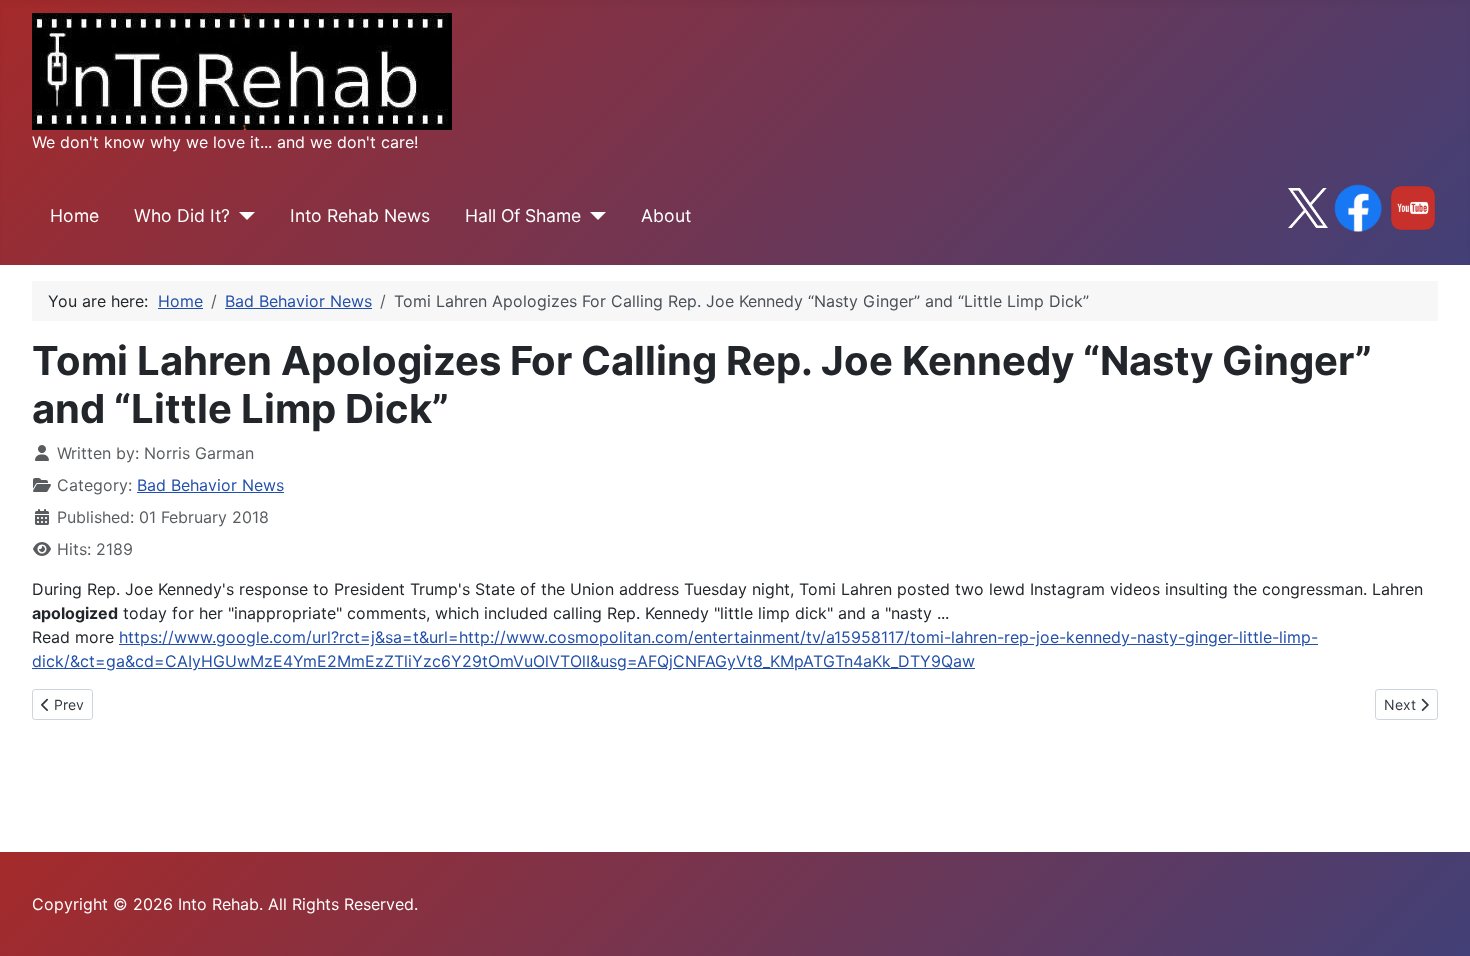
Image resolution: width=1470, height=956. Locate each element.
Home (74, 215)
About (666, 215)
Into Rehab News (360, 215)
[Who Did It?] (242, 216)
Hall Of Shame (523, 215)
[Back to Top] (1435, 919)
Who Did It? (182, 215)
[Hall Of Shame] (593, 216)
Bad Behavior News (210, 485)
